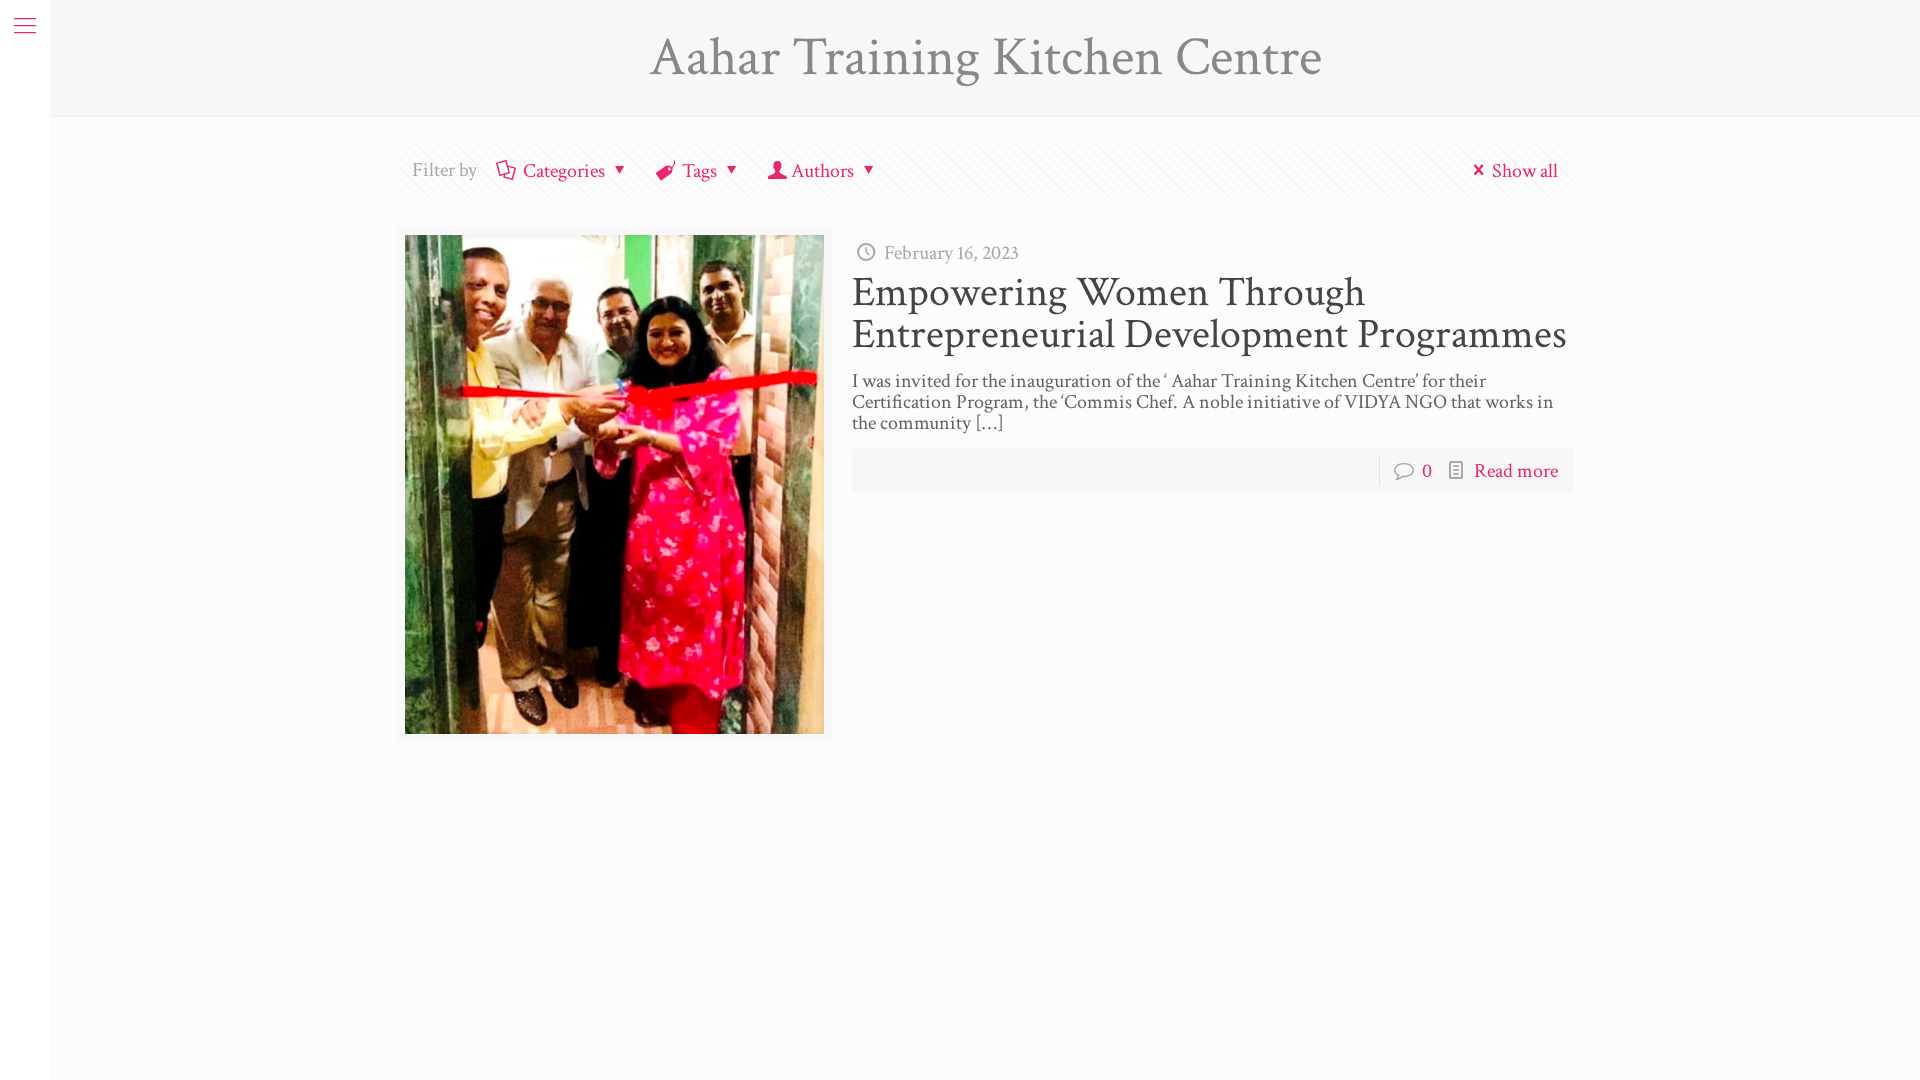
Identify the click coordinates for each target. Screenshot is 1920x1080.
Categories (564, 171)
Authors (822, 171)
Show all (1525, 171)
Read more (1516, 471)
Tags (699, 171)
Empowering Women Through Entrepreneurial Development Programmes (1209, 313)
